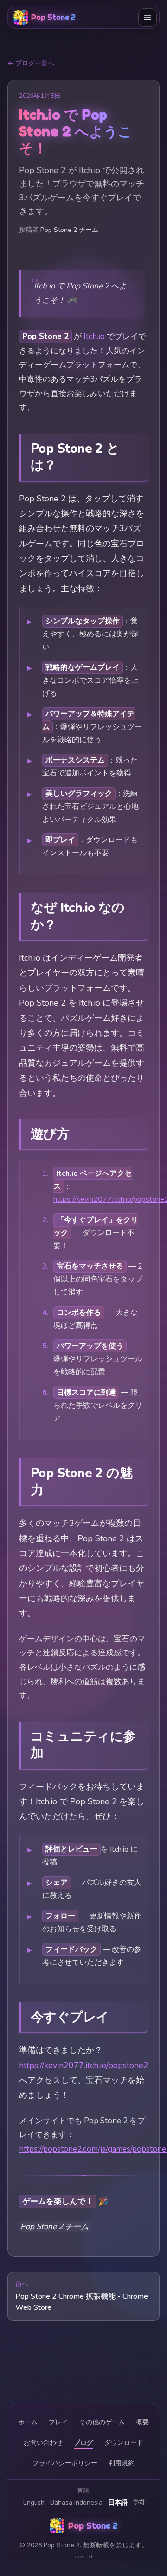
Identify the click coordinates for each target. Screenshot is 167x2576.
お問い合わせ (43, 2443)
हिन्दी (139, 2502)
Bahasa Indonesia (76, 2502)
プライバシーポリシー (65, 2463)
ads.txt (84, 2557)
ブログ (83, 2443)
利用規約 (122, 2463)
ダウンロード (124, 2443)
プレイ (58, 2422)
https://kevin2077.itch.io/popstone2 (84, 2065)
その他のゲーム (102, 2422)
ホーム (28, 2422)
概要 (142, 2422)
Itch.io (94, 336)
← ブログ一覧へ (31, 63)
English (34, 2502)
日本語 (118, 2502)
